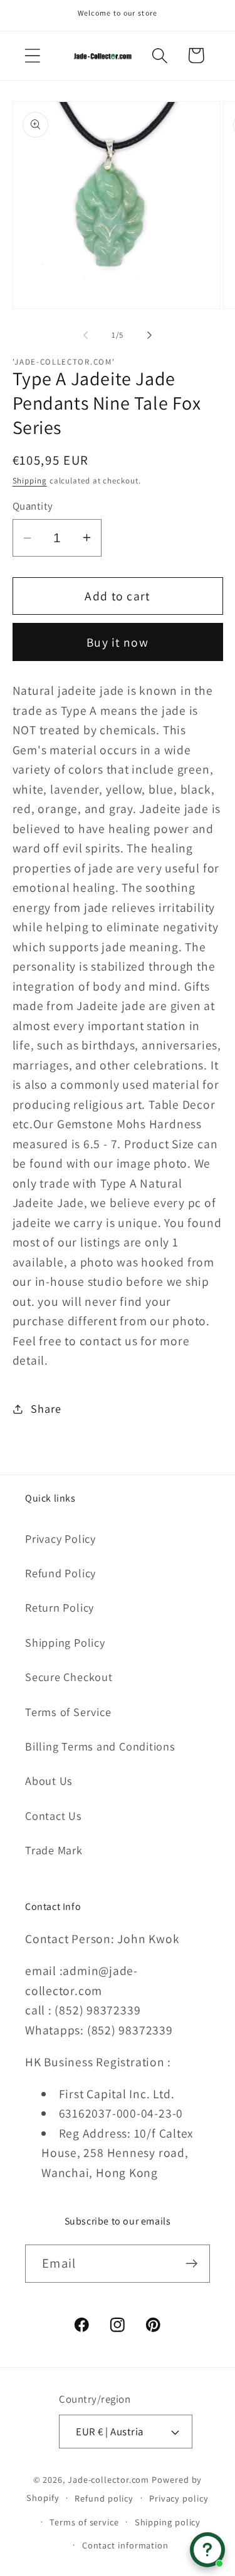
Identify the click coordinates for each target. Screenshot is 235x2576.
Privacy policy (179, 2498)
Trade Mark (54, 1850)
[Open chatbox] (207, 2550)
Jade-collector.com (108, 2479)
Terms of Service (68, 1712)
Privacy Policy (60, 1538)
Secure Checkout (69, 1677)
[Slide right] (149, 335)
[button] (32, 55)
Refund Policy (60, 1573)
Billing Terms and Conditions (100, 1746)
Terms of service (84, 2522)
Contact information (125, 2545)
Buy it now (118, 642)
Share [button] (46, 1408)
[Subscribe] (191, 2264)
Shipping (30, 481)
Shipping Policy (65, 1642)
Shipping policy (168, 2522)
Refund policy (104, 2498)
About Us (49, 1780)
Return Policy (60, 1607)
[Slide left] (86, 335)
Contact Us (54, 1816)
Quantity (33, 506)
